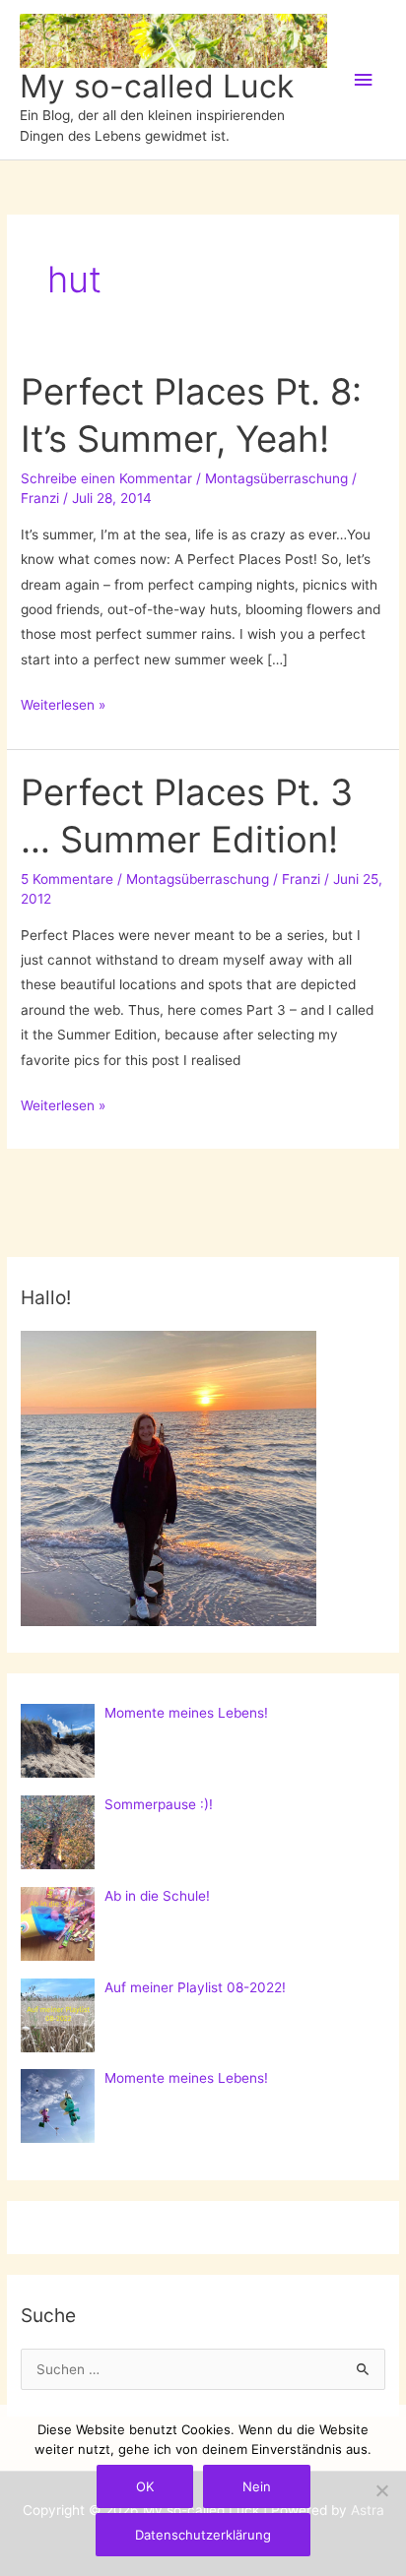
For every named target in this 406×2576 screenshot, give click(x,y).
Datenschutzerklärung (203, 2535)
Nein (257, 2486)
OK (145, 2486)
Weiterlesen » (63, 707)
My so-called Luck (157, 86)
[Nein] (381, 2490)
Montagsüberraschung (276, 478)
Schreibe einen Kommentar (106, 478)
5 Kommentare (67, 879)
